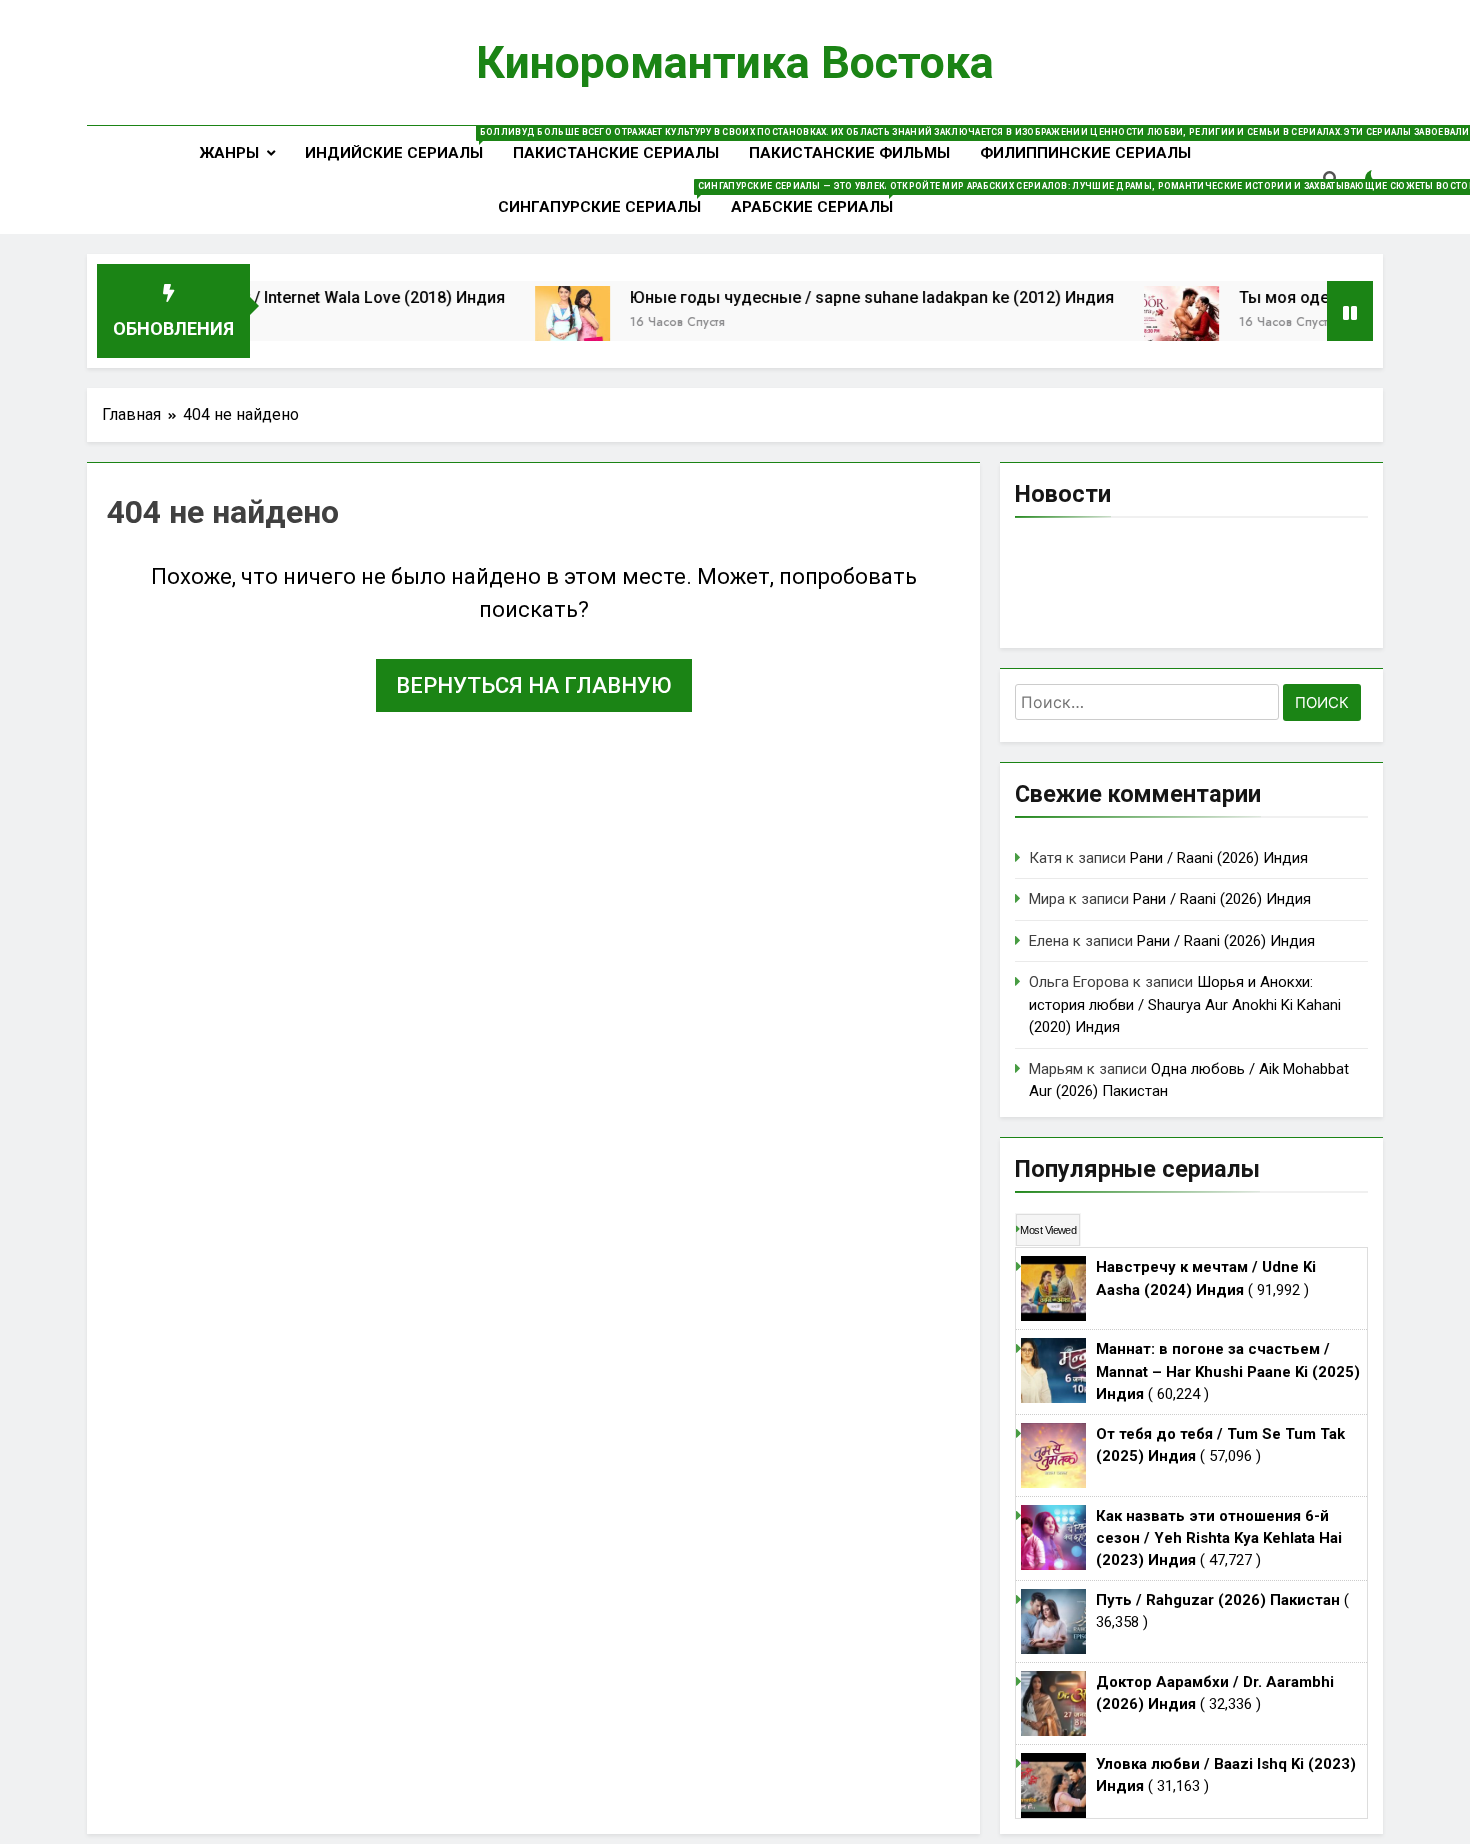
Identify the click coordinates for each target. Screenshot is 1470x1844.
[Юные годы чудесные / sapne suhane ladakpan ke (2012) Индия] (533, 323)
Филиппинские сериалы (1085, 153)
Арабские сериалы (819, 198)
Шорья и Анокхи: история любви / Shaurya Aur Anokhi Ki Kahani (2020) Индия (1185, 1004)
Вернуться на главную (534, 685)
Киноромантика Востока (735, 62)
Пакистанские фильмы (849, 153)
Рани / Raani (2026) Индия (1219, 858)
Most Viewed (1048, 1230)
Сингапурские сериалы (607, 198)
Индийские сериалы (401, 144)
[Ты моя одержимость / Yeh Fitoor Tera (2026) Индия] (1142, 323)
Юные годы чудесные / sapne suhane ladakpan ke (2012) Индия (833, 297)
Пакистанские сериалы (616, 153)
